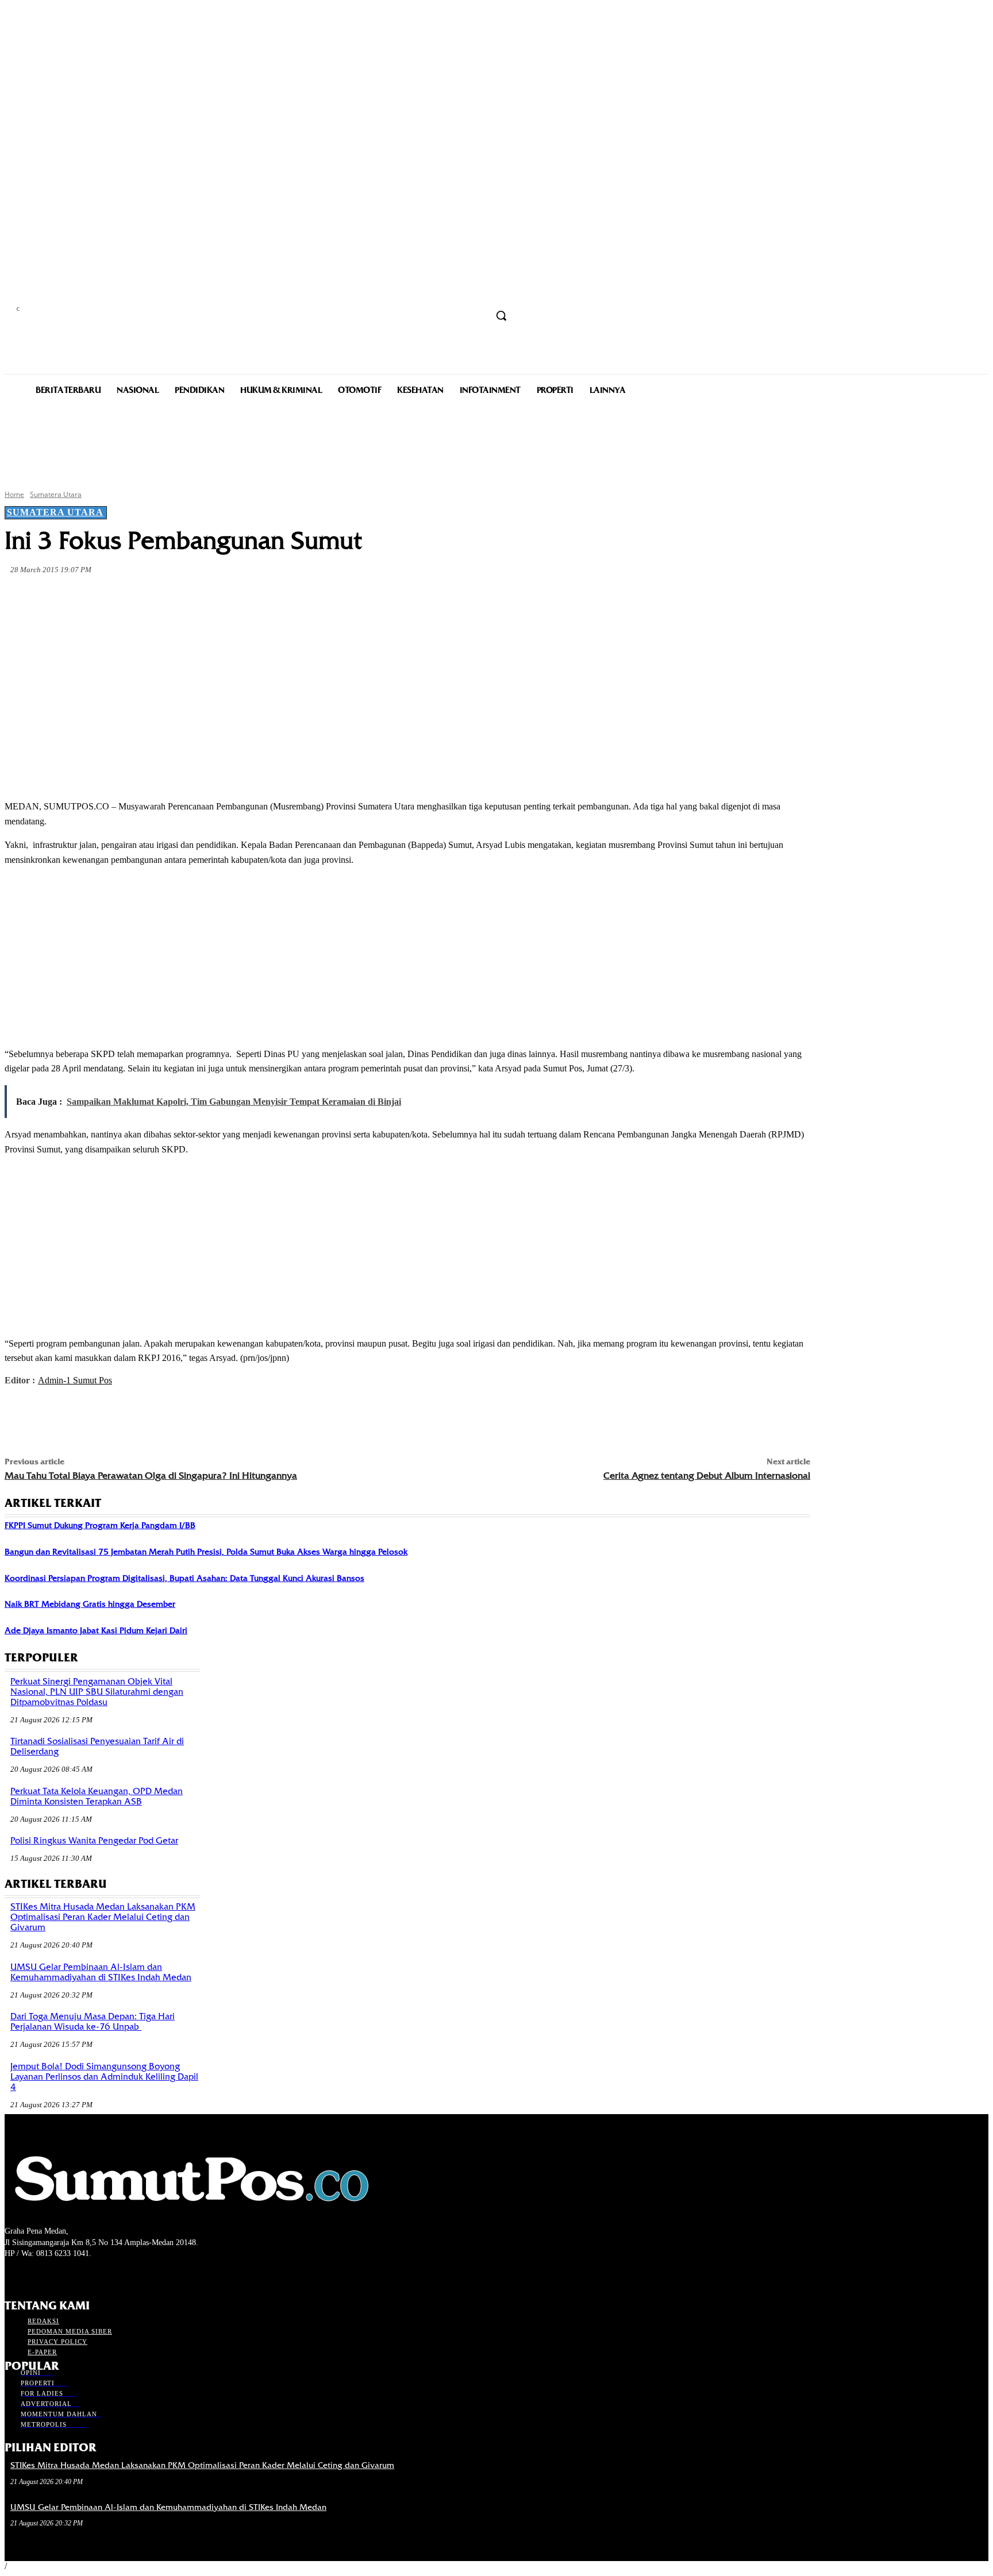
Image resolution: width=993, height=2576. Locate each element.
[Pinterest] (191, 597)
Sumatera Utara (56, 494)
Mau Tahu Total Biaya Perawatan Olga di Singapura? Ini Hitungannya (151, 1476)
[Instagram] (32, 2275)
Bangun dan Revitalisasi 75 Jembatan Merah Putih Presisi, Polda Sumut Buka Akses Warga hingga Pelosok (206, 1552)
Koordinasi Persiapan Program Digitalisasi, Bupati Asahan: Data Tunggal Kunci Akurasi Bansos (184, 1578)
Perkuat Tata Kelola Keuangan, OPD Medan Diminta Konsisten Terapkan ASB (97, 1796)
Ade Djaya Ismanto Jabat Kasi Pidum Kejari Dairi (96, 1630)
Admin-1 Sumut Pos (75, 1380)
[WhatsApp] (232, 597)
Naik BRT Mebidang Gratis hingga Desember (90, 1604)
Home (14, 494)
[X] (149, 597)
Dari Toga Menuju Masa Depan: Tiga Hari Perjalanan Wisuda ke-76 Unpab (93, 2022)
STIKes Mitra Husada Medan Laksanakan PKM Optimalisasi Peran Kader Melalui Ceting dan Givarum (103, 1917)
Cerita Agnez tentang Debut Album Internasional (707, 1476)
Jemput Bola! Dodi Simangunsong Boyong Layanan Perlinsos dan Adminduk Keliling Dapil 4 (104, 2077)
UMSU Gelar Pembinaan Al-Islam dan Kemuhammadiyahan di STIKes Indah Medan (101, 1972)
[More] (274, 597)
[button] (501, 315)
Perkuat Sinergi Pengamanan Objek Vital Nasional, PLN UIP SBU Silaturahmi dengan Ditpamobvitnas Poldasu (97, 1692)
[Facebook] (108, 597)
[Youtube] (73, 2275)
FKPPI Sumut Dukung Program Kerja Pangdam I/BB (100, 1525)
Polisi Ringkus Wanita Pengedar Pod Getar (94, 1841)
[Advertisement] (496, 441)
